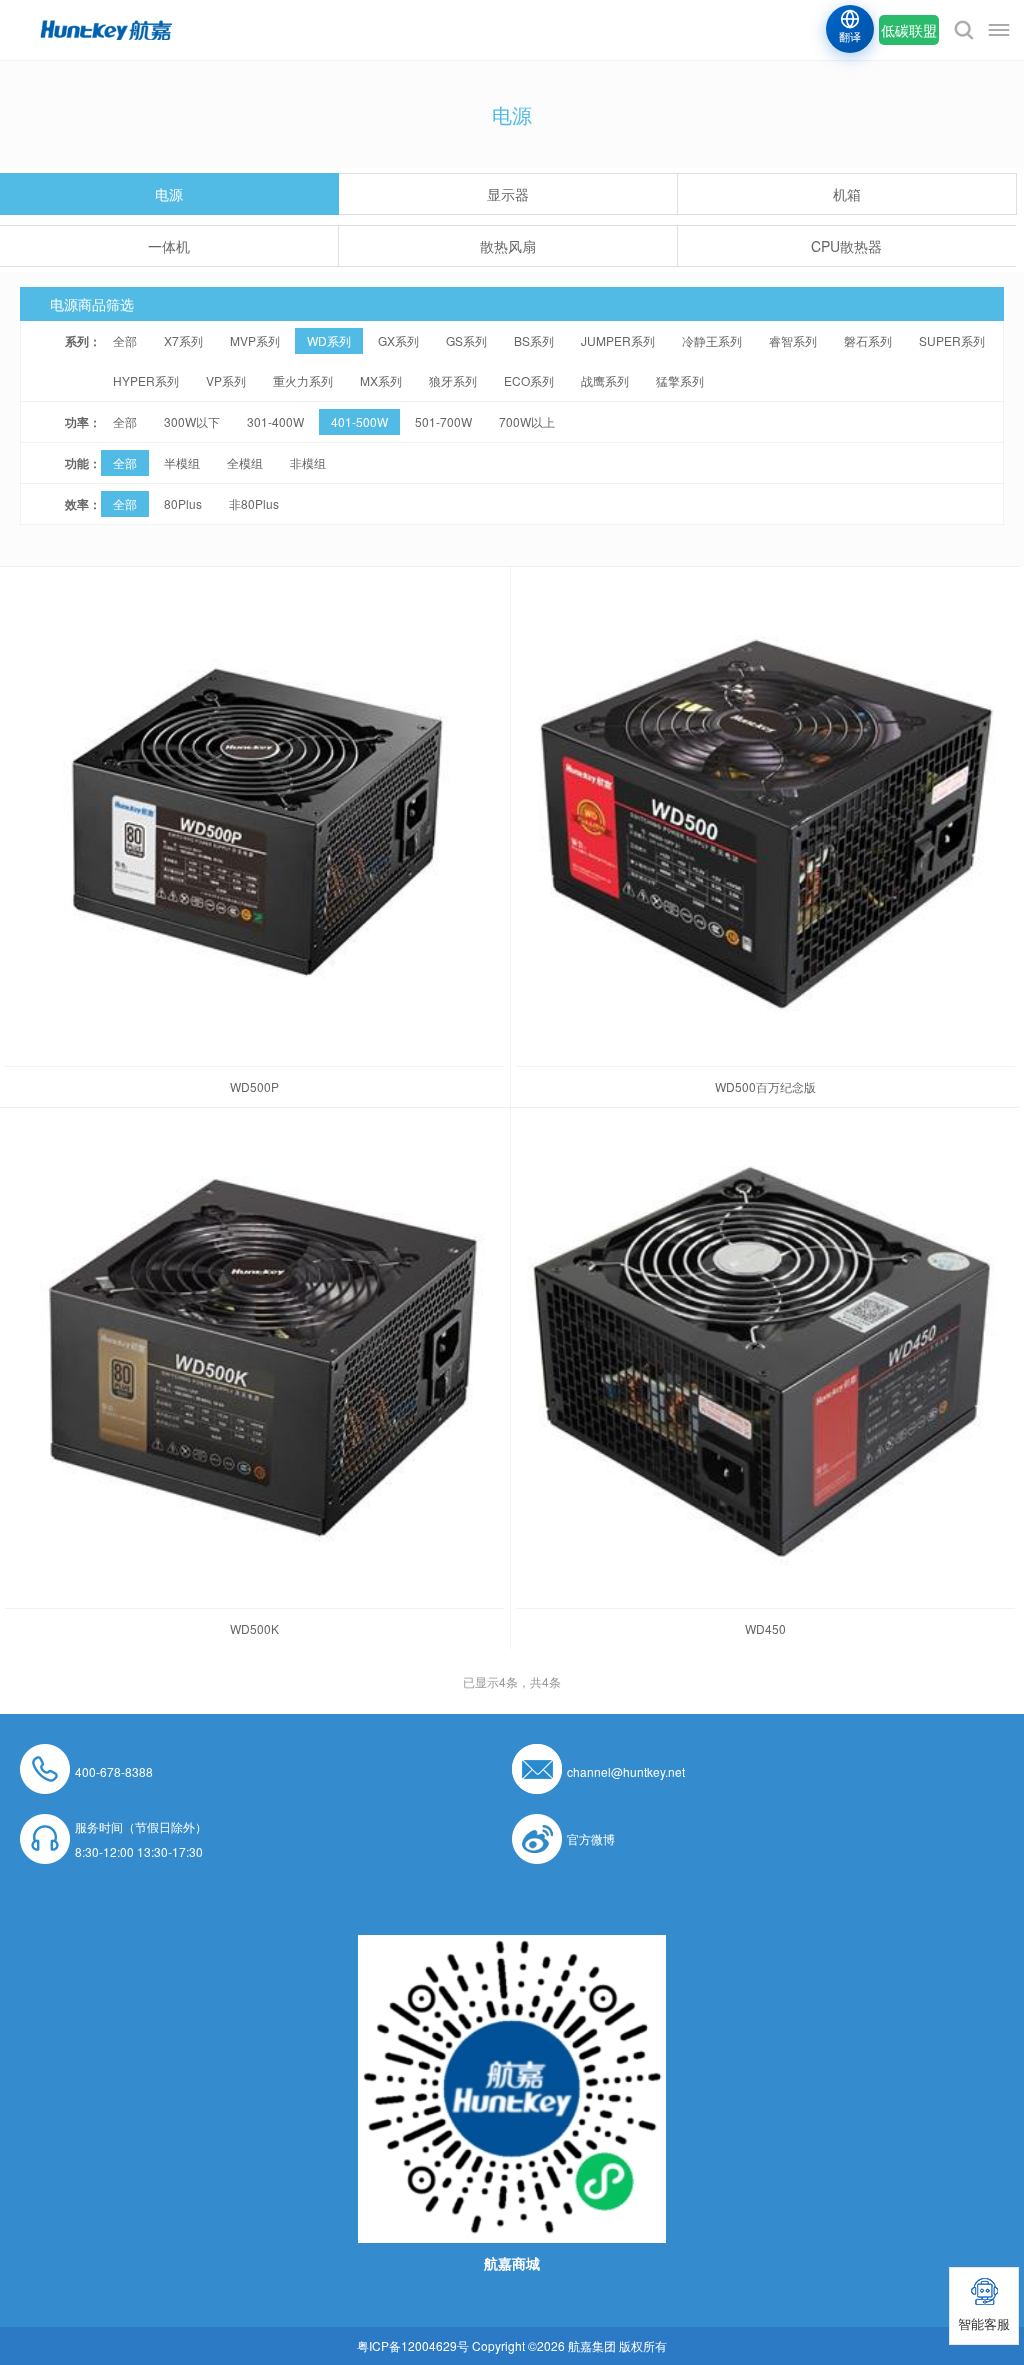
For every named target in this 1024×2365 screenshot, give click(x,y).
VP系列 (226, 380)
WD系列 (329, 340)
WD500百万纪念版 (765, 1086)
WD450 (765, 1628)
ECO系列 (529, 380)
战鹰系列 (605, 380)
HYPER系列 (146, 380)
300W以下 (192, 421)
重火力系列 (303, 380)
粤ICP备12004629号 (413, 2345)
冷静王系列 (712, 340)
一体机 (169, 246)
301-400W (275, 421)
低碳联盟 (909, 30)
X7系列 (183, 340)
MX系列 (381, 380)
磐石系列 (868, 340)
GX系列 (398, 340)
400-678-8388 (114, 1771)
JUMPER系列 (618, 340)
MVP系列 (255, 340)
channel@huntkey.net (626, 1771)
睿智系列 (793, 340)
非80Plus (254, 503)
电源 (169, 194)
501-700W (443, 421)
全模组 (245, 462)
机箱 (847, 194)
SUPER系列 (952, 340)
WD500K (254, 1628)
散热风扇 (508, 246)
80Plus (183, 503)
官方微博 (591, 1838)
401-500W (359, 421)
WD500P (254, 1086)
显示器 (508, 194)
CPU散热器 (846, 246)
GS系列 (466, 340)
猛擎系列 (680, 380)
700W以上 (527, 421)
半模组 (182, 462)
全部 (125, 340)
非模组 (308, 462)
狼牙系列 (453, 380)
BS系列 (534, 340)
